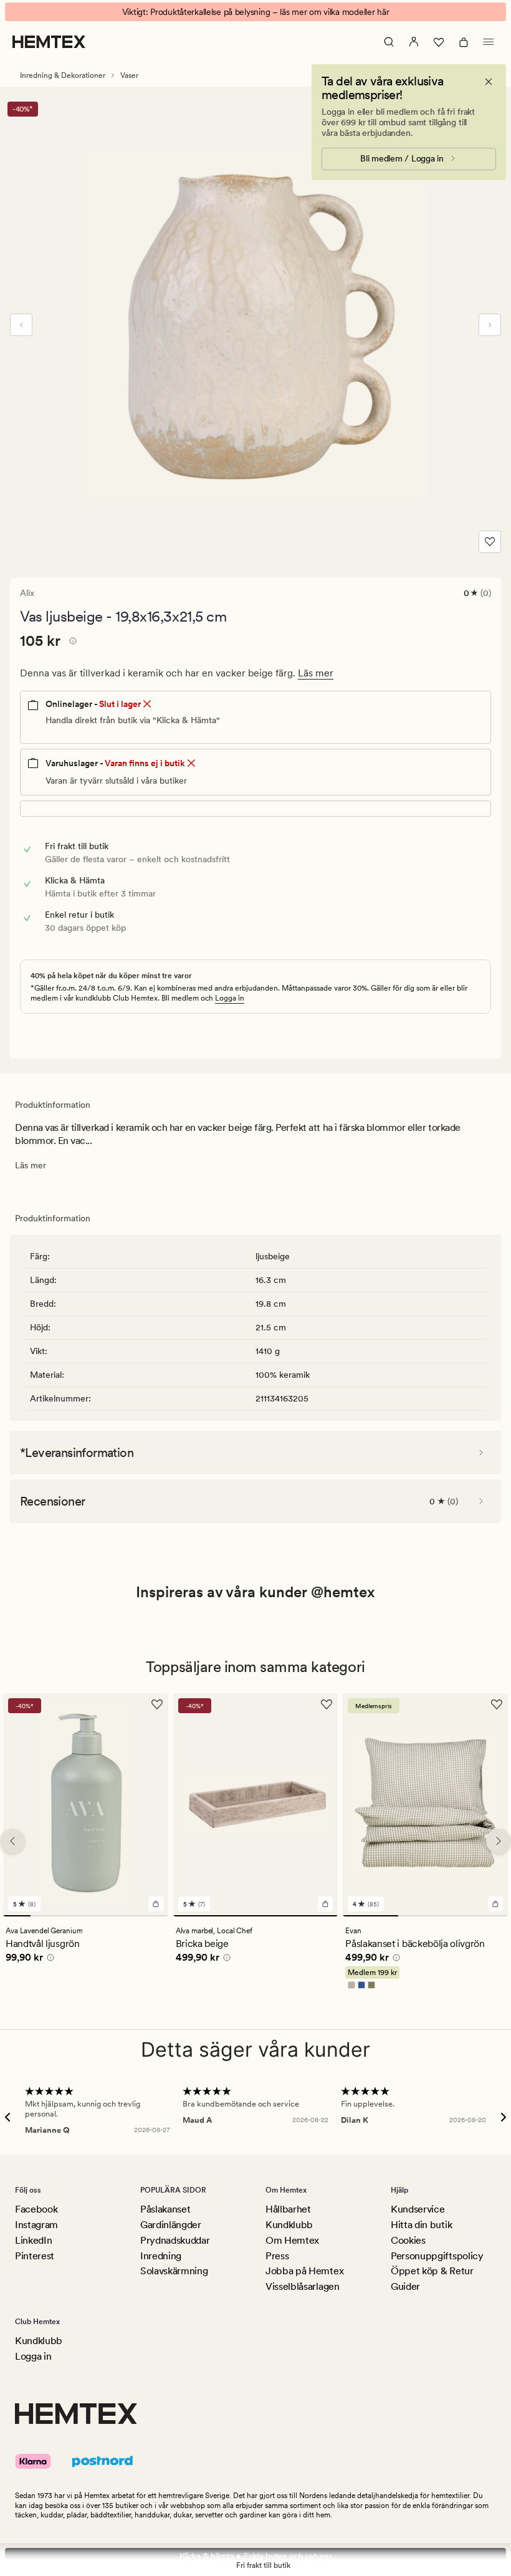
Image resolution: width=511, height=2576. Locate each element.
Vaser (129, 75)
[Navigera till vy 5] (127, 1915)
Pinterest (35, 2256)
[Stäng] (489, 82)
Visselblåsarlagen (303, 2286)
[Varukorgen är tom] (464, 42)
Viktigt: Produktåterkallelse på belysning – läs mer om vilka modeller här (256, 12)
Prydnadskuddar (175, 2240)
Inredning (161, 2256)
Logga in (230, 998)
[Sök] (389, 42)
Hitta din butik (421, 2225)
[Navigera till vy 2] (44, 1915)
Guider (405, 2286)
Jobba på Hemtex (304, 2271)
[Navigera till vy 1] (17, 1915)
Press (277, 2256)
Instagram (36, 2225)
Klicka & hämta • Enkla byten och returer (256, 2556)
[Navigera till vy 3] (72, 1915)
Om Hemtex (292, 2240)
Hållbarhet (288, 2209)
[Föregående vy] (21, 325)
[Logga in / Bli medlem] (414, 42)
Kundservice (418, 2209)
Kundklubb (289, 2225)
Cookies (408, 2240)
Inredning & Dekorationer (63, 75)
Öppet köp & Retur (432, 2271)
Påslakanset (165, 2209)
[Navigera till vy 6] (155, 1915)
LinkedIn (33, 2240)
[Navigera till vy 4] (99, 1915)
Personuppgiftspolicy (437, 2256)
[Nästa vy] (490, 325)
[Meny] (489, 42)
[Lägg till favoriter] (490, 542)
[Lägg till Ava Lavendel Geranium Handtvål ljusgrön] (156, 1903)
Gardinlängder (171, 2225)
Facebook (36, 2209)
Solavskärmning (174, 2271)
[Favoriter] (439, 42)
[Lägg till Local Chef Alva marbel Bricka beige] (325, 1903)
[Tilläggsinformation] (71, 643)
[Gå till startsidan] (49, 42)
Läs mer (316, 673)
